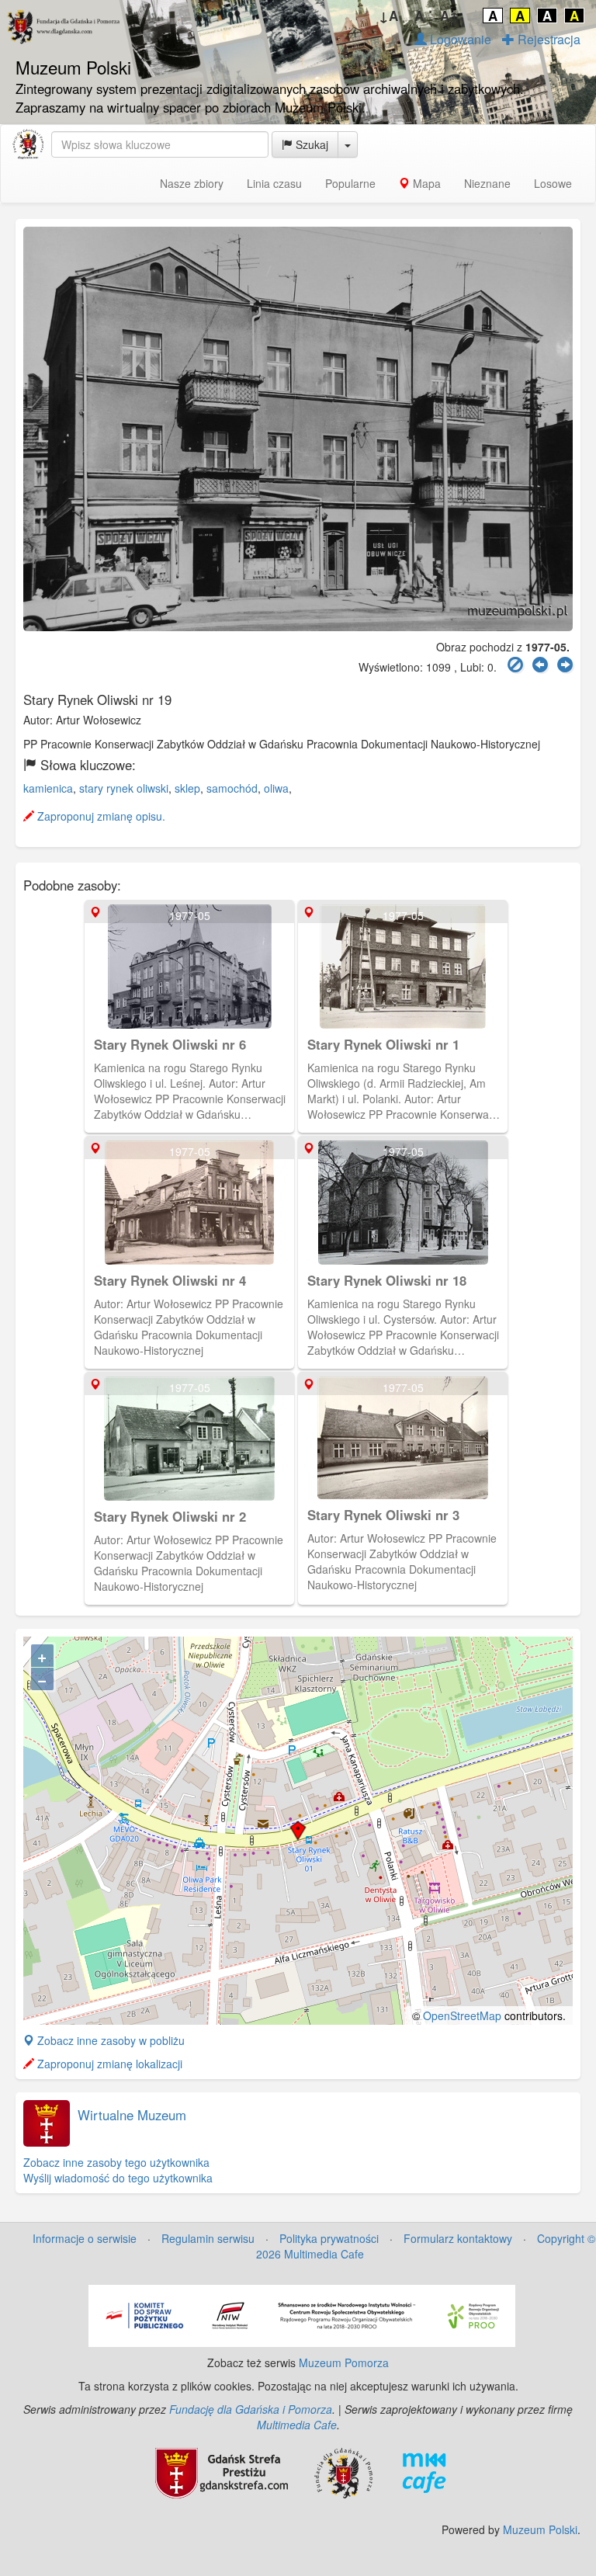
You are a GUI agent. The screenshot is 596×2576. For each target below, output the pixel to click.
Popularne (350, 183)
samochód (232, 788)
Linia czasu (274, 183)
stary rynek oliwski (124, 788)
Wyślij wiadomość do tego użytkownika (118, 2178)
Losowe (553, 183)
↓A (388, 16)
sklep (187, 788)
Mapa (425, 183)
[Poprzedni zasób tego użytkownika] (540, 665)
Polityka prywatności (329, 2238)
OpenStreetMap (462, 2015)
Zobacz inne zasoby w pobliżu (109, 2040)
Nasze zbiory (192, 183)
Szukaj (310, 144)
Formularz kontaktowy (458, 2238)
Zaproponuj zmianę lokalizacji (108, 2064)
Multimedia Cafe (297, 2425)
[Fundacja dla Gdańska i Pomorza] (343, 2471)
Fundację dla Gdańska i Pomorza (251, 2409)
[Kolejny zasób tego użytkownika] (565, 665)
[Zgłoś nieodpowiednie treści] (515, 665)
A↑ (450, 16)
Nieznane (487, 183)
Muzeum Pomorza (344, 2362)
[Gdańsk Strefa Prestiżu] (222, 2471)
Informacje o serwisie (85, 2238)
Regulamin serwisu (208, 2238)
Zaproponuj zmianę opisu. (100, 816)
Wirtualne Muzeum (132, 2115)
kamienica (48, 788)
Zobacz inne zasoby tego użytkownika (116, 2162)
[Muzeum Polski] (28, 144)
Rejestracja (547, 39)
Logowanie (459, 39)
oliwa (276, 788)
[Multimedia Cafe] (424, 2471)
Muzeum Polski (540, 2529)
